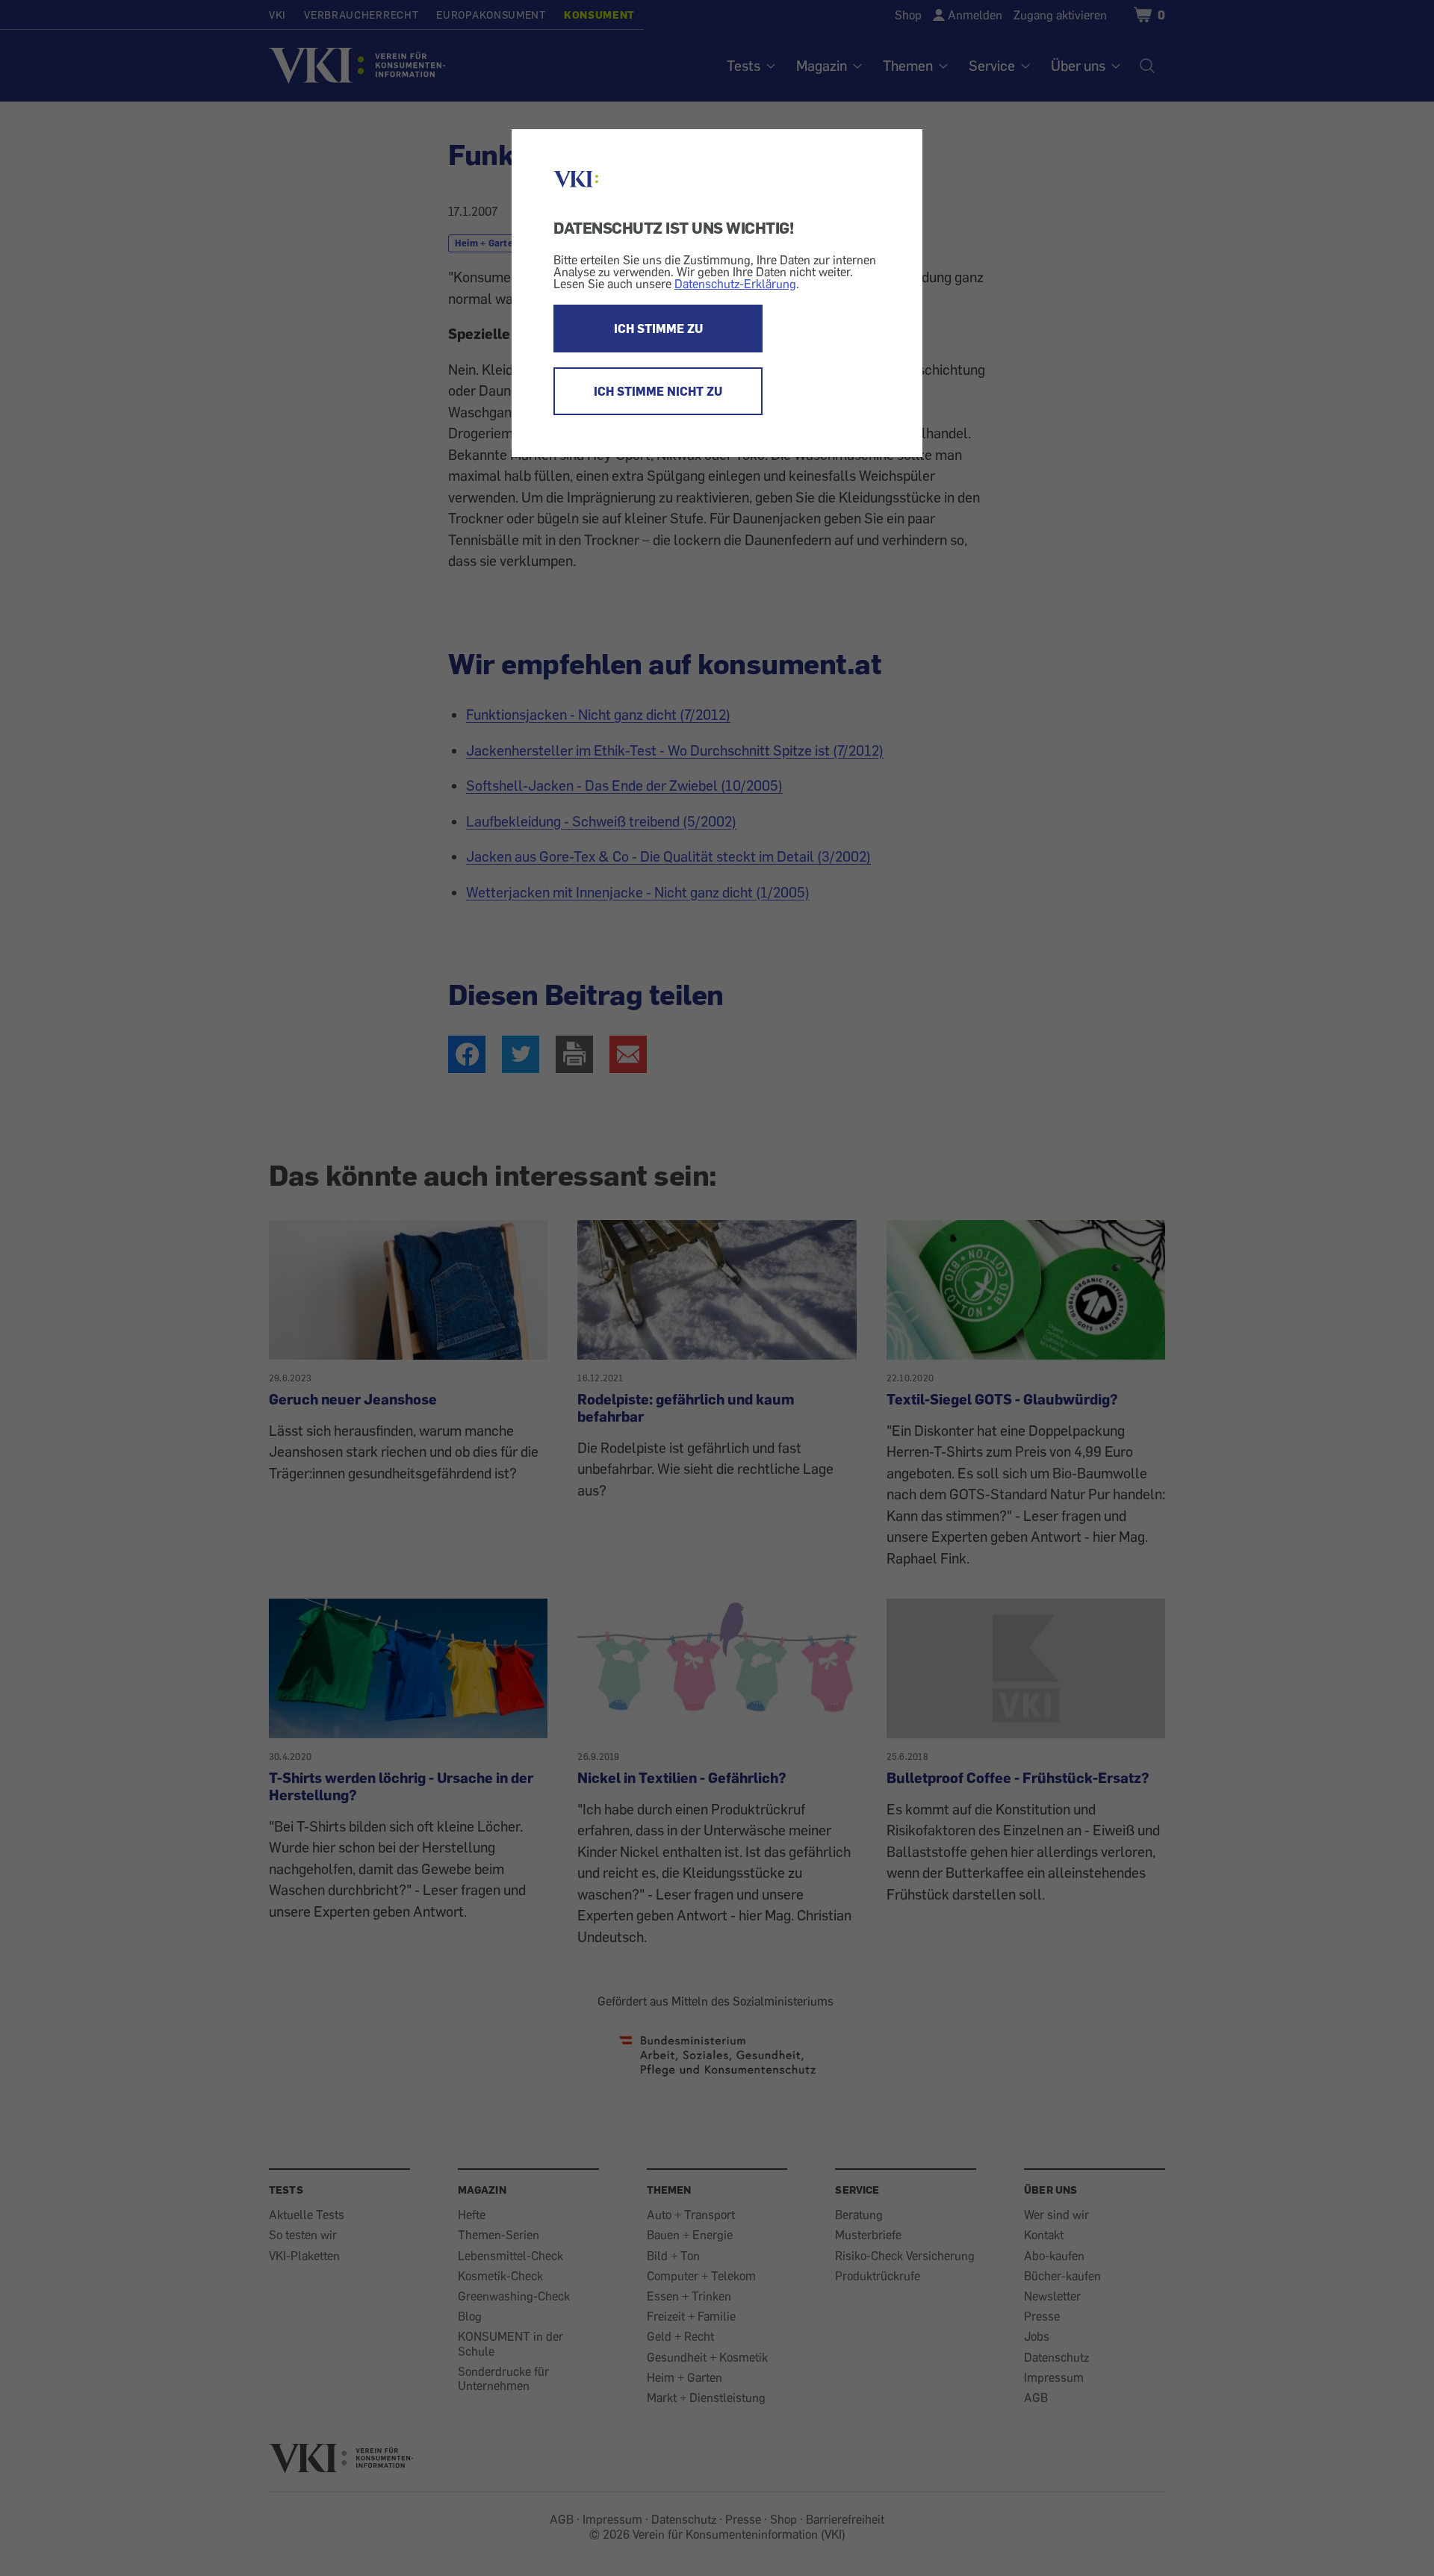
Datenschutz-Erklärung (735, 284)
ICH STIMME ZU (658, 329)
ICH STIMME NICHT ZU (658, 391)
